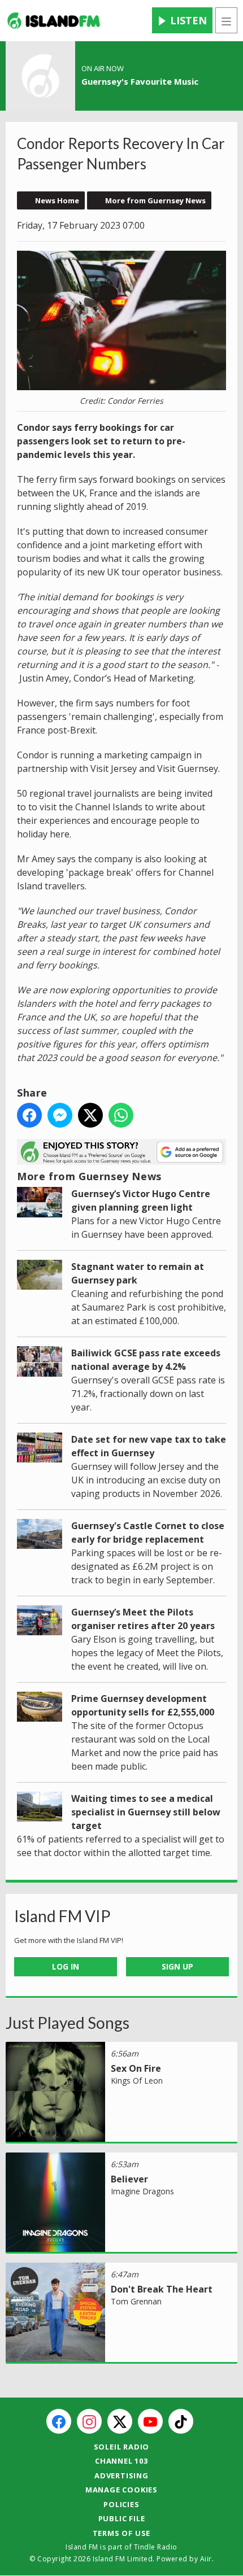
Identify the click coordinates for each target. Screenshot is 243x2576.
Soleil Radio (122, 2447)
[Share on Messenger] (60, 1115)
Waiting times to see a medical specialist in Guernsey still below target (146, 1812)
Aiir (206, 2559)
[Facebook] (59, 2421)
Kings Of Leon (137, 2081)
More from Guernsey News (155, 200)
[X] (120, 2421)
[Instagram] (89, 2421)
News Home (57, 200)
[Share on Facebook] (29, 1115)
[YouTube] (150, 2421)
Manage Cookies (121, 2490)
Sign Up (177, 1966)
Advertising (121, 2475)
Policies (121, 2504)
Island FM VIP (62, 1916)
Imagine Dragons (142, 2191)
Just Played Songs (68, 2023)
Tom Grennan (136, 2301)
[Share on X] (90, 1115)
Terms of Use (122, 2533)
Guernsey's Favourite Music (140, 81)
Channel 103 (121, 2461)
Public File (122, 2518)
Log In (66, 1966)
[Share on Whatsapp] (121, 1115)
